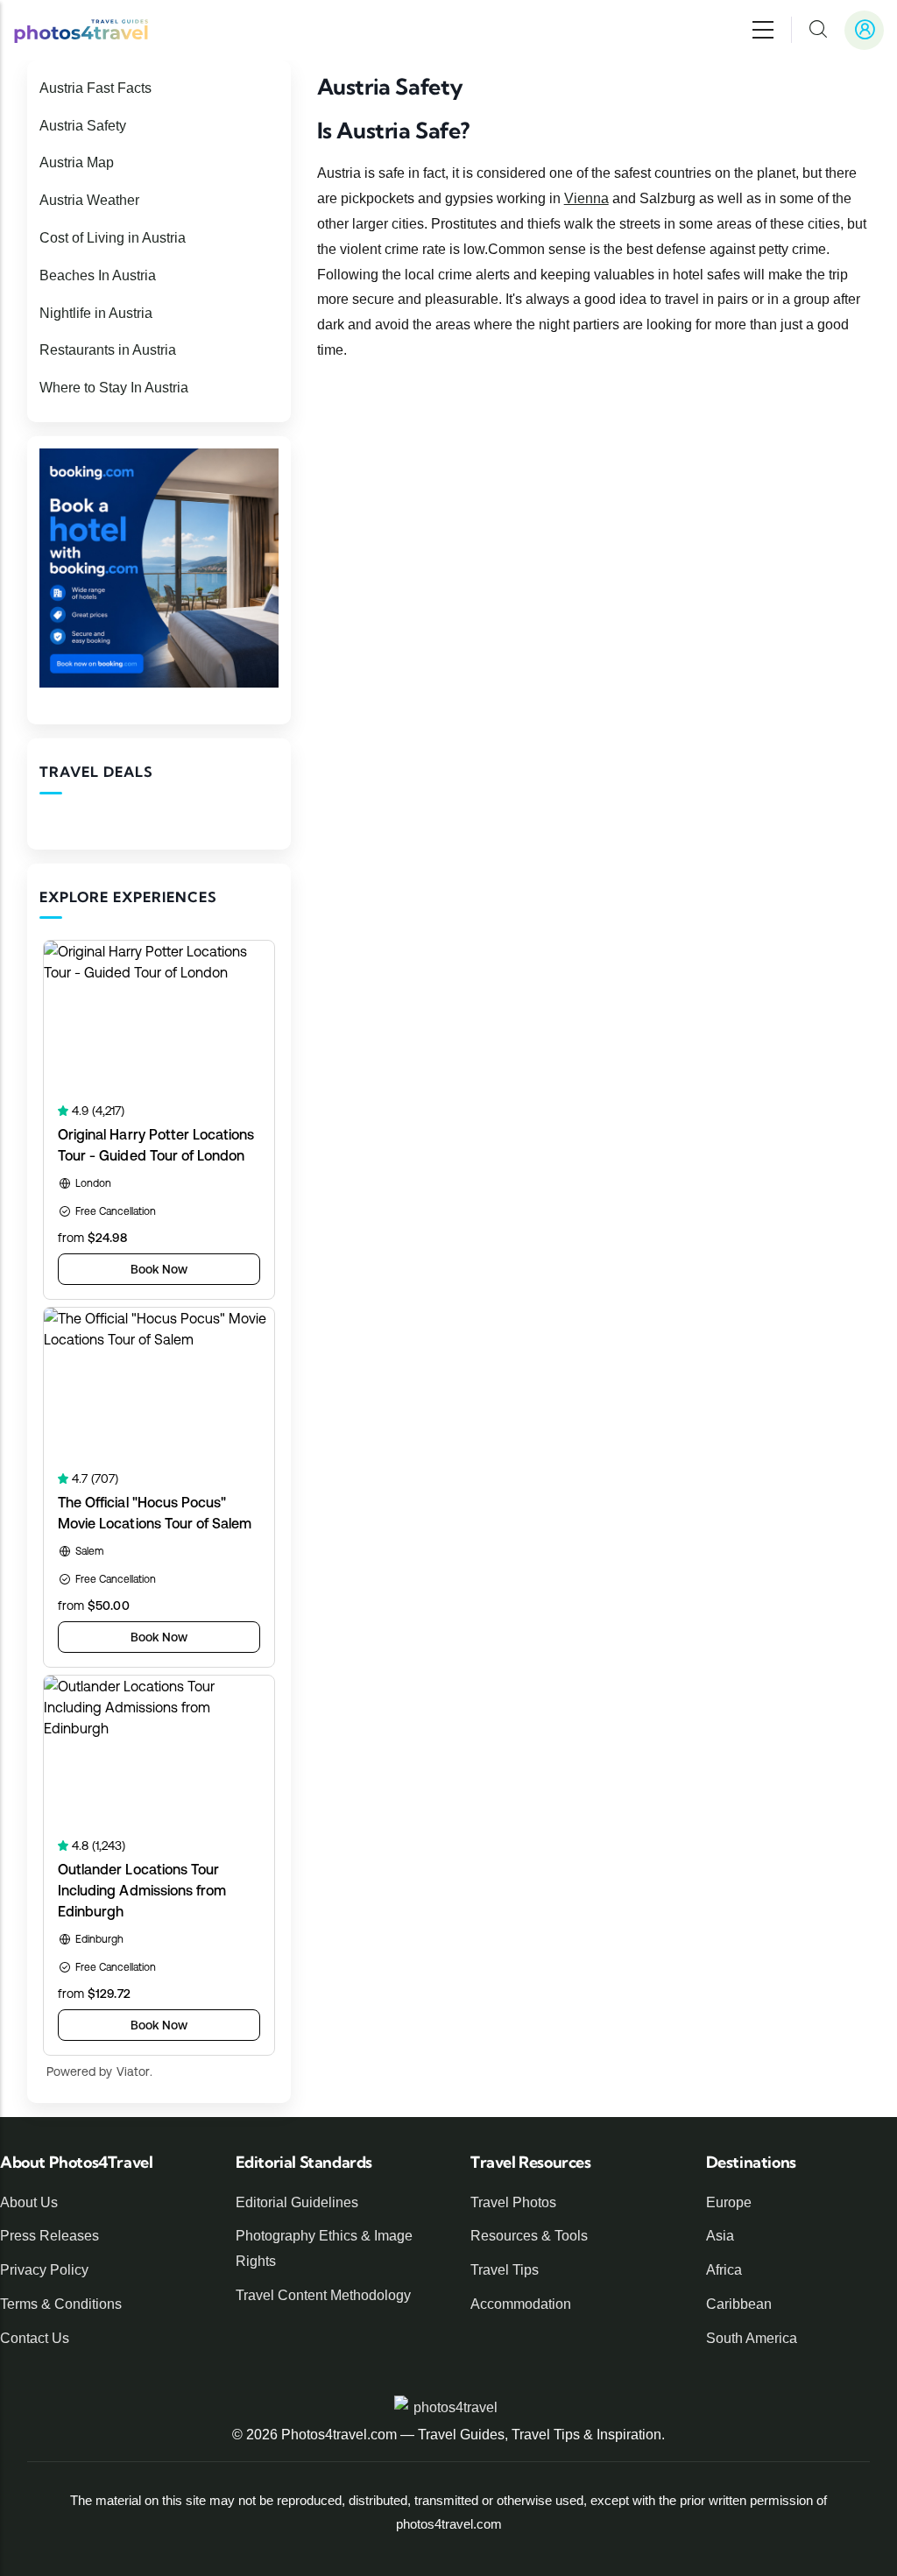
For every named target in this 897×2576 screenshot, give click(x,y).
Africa (724, 2270)
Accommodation (521, 2304)
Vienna (586, 198)
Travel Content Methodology (323, 2295)
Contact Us (35, 2338)
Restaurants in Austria (108, 350)
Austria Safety (83, 126)
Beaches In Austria (98, 275)
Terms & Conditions (61, 2304)
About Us (29, 2202)
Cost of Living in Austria (113, 238)
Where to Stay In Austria (114, 388)
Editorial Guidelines (297, 2202)
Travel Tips (505, 2270)
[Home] (81, 30)
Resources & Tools (529, 2236)
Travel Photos (513, 2202)
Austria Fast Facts (95, 88)
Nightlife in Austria (96, 313)
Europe (729, 2202)
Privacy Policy (44, 2270)
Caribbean (739, 2304)
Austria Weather (89, 200)
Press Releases (49, 2236)
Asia (720, 2236)
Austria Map (77, 162)
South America (752, 2338)
